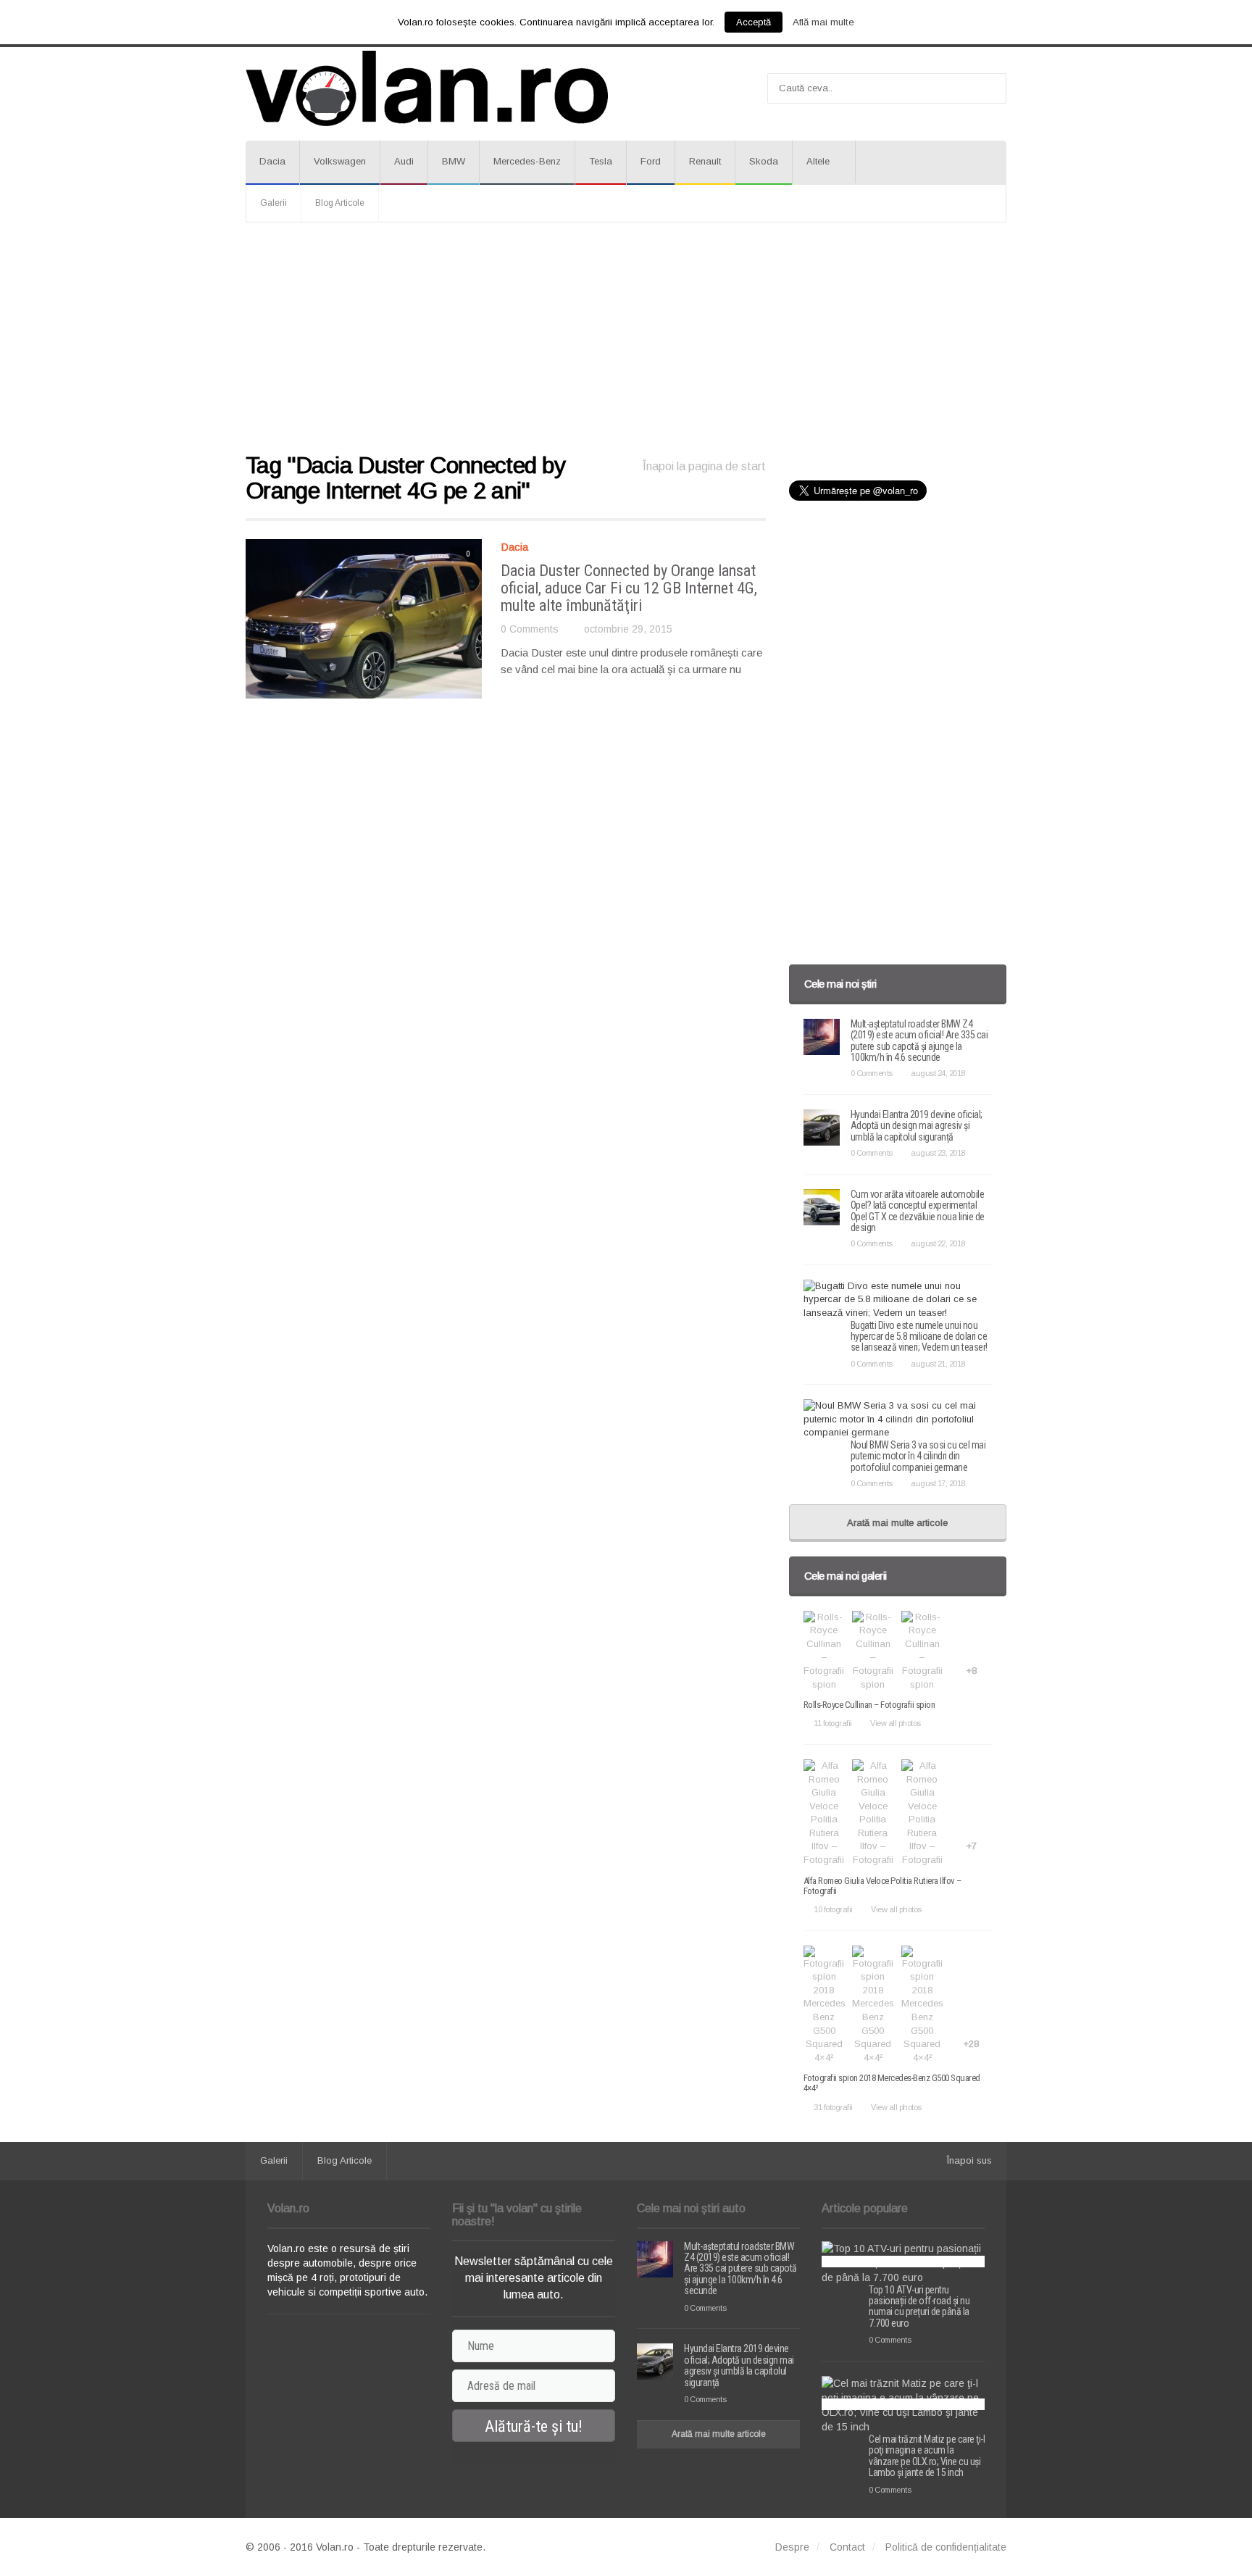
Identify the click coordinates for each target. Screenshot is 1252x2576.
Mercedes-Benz (527, 161)
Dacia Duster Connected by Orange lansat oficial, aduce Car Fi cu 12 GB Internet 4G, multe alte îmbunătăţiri (629, 588)
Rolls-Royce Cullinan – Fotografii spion (869, 1705)
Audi (404, 161)
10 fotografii (833, 1909)
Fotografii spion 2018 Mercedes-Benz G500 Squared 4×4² (892, 2083)
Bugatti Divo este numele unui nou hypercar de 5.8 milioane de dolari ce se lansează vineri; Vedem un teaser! (919, 1337)
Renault (705, 161)
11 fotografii (833, 1723)
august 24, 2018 (938, 1073)
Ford (651, 161)
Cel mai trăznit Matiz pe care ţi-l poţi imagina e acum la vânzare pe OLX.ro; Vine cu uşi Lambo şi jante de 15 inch (927, 2456)
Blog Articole (340, 203)
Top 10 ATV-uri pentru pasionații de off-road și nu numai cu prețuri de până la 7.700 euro (919, 2306)
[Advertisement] (626, 338)
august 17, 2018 (938, 1483)
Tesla (601, 161)
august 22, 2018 (938, 1243)
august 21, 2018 (938, 1364)
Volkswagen (340, 161)
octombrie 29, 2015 (628, 629)
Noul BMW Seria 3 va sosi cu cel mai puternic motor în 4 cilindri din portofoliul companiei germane (918, 1456)
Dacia (272, 161)
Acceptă (754, 22)
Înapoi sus (969, 2160)
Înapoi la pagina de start (704, 466)
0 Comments (530, 629)
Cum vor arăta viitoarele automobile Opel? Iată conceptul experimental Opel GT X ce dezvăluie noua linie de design (918, 1211)
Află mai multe (823, 22)
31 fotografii (833, 2107)
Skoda (764, 161)
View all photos (896, 1723)
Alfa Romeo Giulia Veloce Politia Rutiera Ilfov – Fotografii (882, 1886)
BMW (454, 161)
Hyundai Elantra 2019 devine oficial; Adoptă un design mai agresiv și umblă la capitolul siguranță (917, 1126)
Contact (847, 2547)
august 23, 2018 (938, 1153)
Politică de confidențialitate (946, 2547)
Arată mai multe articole (897, 1523)
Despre (792, 2547)
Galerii (274, 203)
